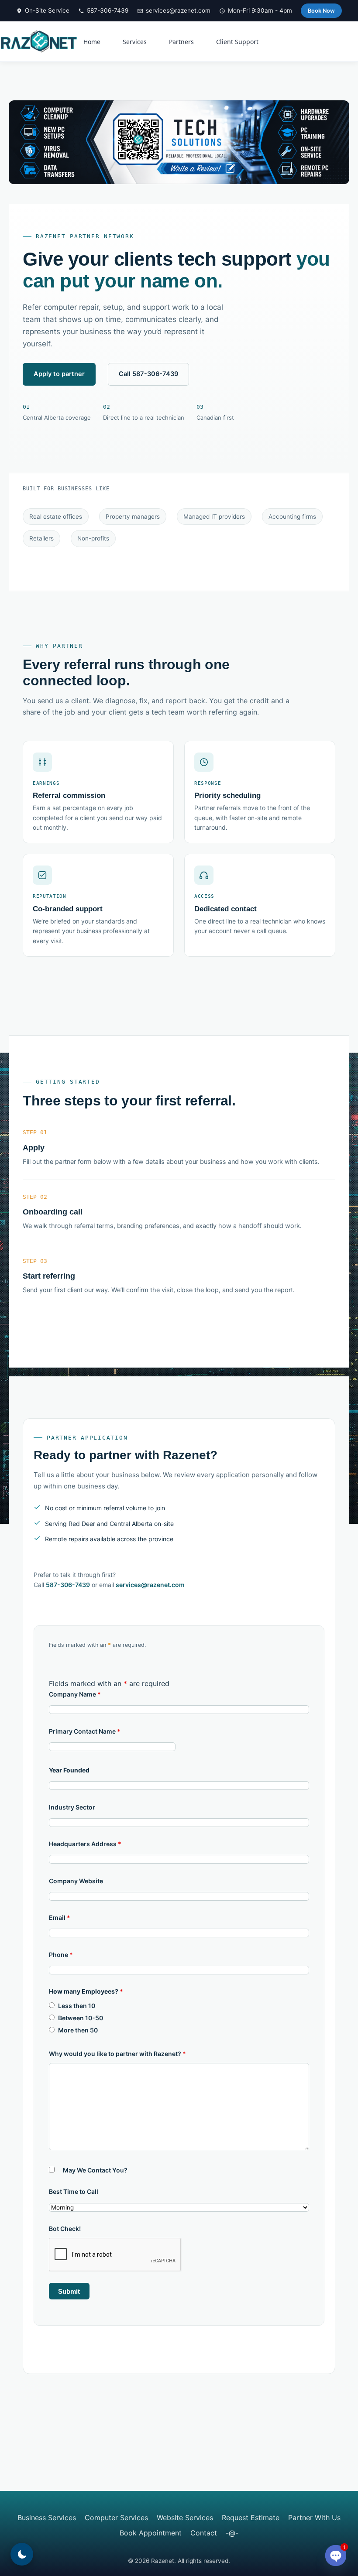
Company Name (75, 1694)
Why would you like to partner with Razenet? (117, 2054)
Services (135, 42)
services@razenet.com (178, 10)
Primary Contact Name (85, 1731)
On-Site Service (47, 10)
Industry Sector (72, 1807)
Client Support (237, 42)
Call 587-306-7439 (148, 374)
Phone (61, 1955)
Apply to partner (59, 374)
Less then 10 (77, 2006)
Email (60, 1917)
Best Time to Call (74, 2191)
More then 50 (78, 2030)
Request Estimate (251, 2518)
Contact (204, 2533)
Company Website (76, 1881)
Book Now (321, 11)
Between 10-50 (81, 2018)
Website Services (185, 2518)
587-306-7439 (108, 10)
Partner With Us (314, 2518)
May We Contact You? (95, 2170)
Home (92, 42)
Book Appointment (151, 2533)
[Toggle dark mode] (22, 2554)
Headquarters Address (85, 1844)
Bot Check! (65, 2229)
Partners (181, 42)
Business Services (47, 2518)
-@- (232, 2533)
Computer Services (116, 2518)
